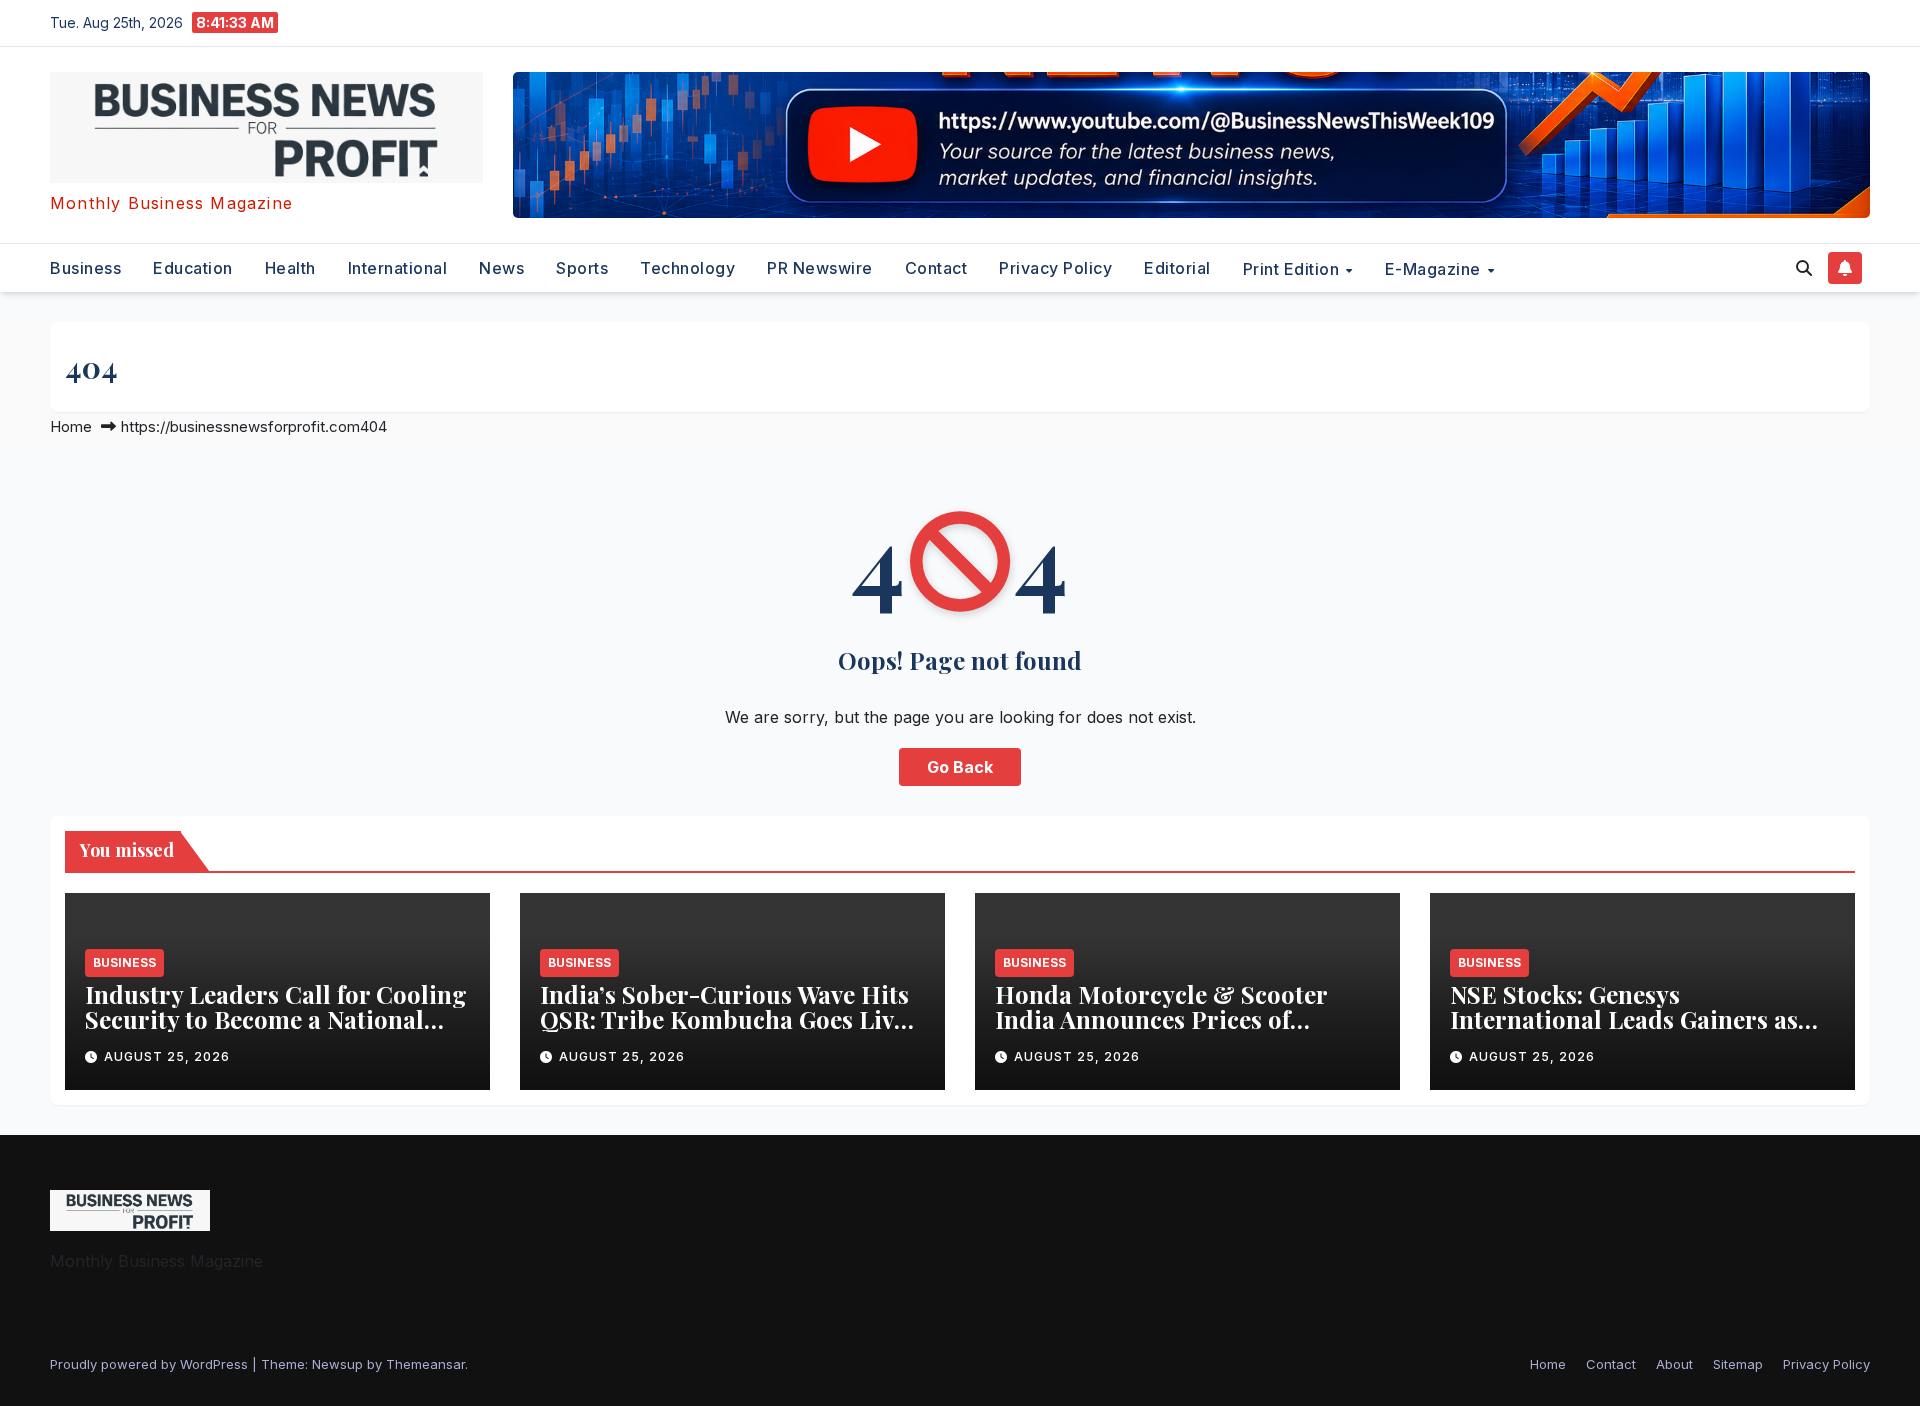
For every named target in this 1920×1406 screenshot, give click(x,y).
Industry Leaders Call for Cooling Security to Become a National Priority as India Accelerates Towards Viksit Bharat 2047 (276, 1031)
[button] (1804, 268)
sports (582, 268)
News (501, 268)
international (398, 268)
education (193, 268)
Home (71, 426)
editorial (1177, 268)
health (290, 268)
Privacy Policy (1055, 268)
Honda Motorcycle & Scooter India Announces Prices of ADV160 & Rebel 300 (1161, 1019)
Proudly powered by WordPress (151, 1364)
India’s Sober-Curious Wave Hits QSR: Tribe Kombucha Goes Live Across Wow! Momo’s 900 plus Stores (724, 1031)
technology (687, 268)
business (85, 268)
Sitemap (1738, 1364)
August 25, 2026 (167, 1056)
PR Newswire (820, 268)
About (1674, 1364)
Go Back (960, 767)
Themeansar (425, 1364)
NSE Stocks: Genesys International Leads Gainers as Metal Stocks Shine (1624, 1019)
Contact (936, 268)
